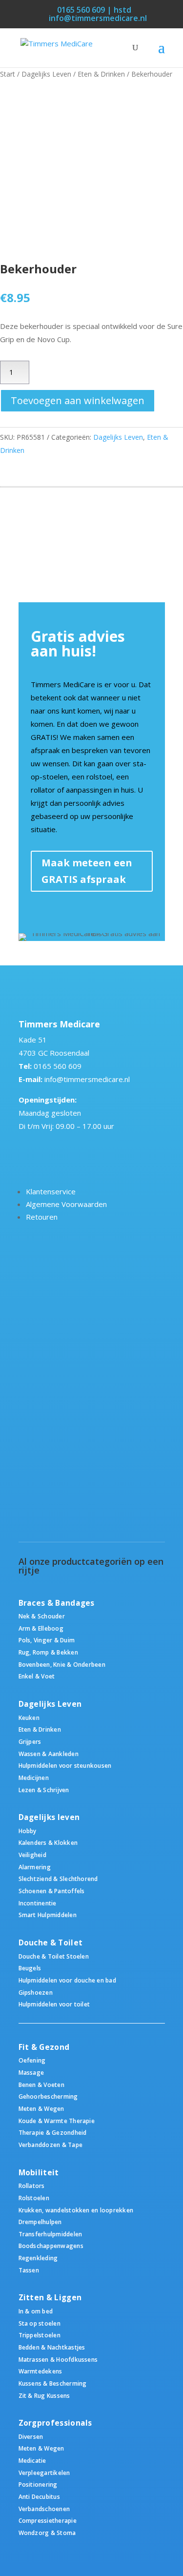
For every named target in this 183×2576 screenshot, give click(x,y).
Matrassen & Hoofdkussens (58, 2359)
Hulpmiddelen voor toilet (54, 2004)
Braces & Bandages (57, 1603)
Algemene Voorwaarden (66, 1204)
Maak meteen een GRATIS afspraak (87, 871)
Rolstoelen (34, 2198)
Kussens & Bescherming (53, 2383)
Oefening (32, 2060)
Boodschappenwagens (51, 2246)
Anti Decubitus (39, 2496)
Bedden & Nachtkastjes (52, 2347)
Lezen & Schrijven (44, 1790)
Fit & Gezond (44, 2047)
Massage (31, 2072)
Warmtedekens (41, 2371)
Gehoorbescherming (48, 2096)
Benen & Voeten (41, 2085)
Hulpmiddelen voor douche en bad (67, 1980)
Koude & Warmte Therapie (57, 2121)
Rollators (32, 2186)
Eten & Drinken (101, 74)
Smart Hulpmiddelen (48, 1915)
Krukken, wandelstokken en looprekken (76, 2210)
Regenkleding (38, 2258)
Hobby (28, 1831)
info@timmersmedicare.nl (87, 1079)
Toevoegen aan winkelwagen (78, 400)
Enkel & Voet (37, 1676)
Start (8, 74)
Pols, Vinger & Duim (47, 1640)
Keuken (29, 1717)
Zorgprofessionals (55, 2423)
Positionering (38, 2484)
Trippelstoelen (40, 2335)
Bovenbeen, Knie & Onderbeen (62, 1664)
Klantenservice (51, 1191)
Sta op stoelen (40, 2323)
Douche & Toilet (51, 1943)
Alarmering (35, 1867)
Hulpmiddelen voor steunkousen (65, 1765)
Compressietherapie (48, 2520)
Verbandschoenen (44, 2509)
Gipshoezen (36, 1992)
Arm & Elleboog (41, 1628)
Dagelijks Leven (46, 74)
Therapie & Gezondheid (53, 2132)
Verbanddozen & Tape (51, 2145)
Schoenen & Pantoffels (52, 1891)
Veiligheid (32, 1855)
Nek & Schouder (42, 1616)
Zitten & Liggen (50, 2298)
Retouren (42, 1217)
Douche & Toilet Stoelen (54, 1956)
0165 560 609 (58, 1066)
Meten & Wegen (41, 2108)
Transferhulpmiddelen (51, 2234)
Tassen (29, 2270)
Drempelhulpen (40, 2222)
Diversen (31, 2436)
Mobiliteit (39, 2173)
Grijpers (30, 1741)
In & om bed (36, 2311)
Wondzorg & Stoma (47, 2533)
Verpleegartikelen (44, 2473)
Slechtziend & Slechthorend (58, 1879)
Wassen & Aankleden (49, 1754)
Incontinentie (38, 1903)
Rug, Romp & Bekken (48, 1652)
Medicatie (32, 2460)
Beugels (30, 1968)
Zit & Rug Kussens (44, 2395)
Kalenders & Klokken (48, 1842)
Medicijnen (34, 1778)
